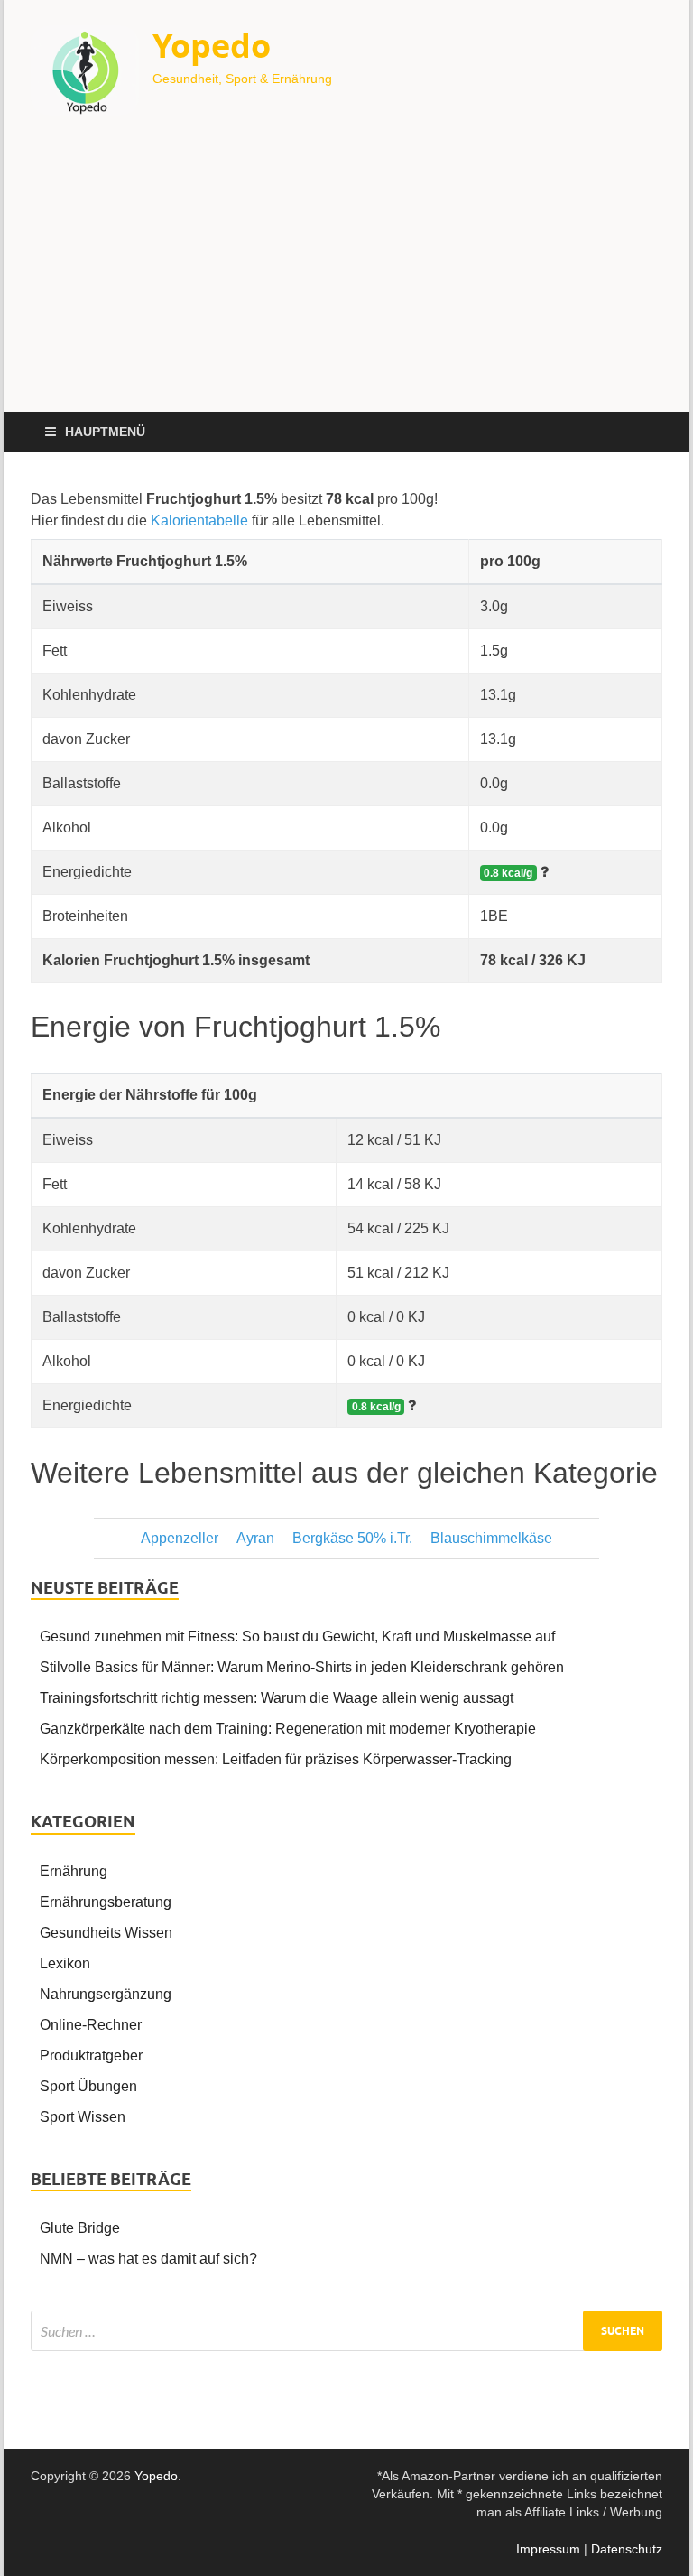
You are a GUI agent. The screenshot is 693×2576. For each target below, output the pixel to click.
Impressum (548, 2549)
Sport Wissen (83, 2117)
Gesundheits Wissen (106, 1933)
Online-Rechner (91, 2025)
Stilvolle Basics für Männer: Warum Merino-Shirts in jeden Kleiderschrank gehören (302, 1667)
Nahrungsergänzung (106, 1994)
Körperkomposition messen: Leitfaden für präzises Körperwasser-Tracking (276, 1759)
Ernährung (74, 1871)
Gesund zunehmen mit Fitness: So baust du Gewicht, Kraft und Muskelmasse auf (297, 1637)
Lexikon (65, 1963)
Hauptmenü (105, 432)
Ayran (255, 1538)
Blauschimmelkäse (491, 1538)
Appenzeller (180, 1538)
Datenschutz (627, 2549)
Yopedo (212, 46)
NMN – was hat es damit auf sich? (148, 2259)
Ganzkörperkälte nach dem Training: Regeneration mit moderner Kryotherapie (288, 1729)
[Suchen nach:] (346, 2331)
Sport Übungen (88, 2086)
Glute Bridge (80, 2228)
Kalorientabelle (199, 521)
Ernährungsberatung (106, 1902)
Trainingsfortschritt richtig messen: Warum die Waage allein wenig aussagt (277, 1698)
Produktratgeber (91, 2055)
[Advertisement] (346, 276)
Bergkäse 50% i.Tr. (352, 1538)
